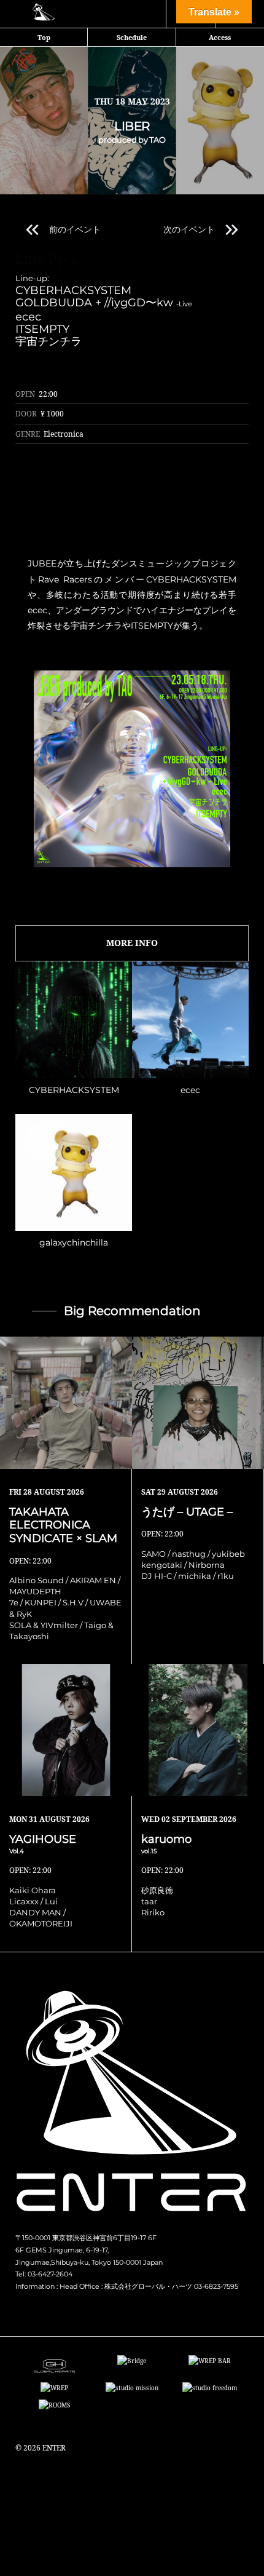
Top (44, 37)
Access (220, 37)
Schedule (132, 37)
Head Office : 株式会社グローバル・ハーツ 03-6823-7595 (149, 2286)
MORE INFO (132, 943)
